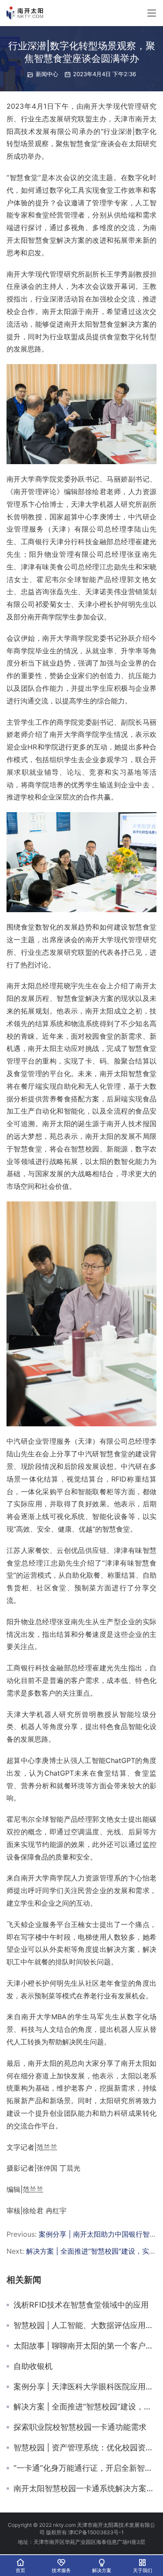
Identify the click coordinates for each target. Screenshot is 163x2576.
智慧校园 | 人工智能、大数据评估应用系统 (85, 2325)
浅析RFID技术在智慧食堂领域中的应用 (81, 2305)
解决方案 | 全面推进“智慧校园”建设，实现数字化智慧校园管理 (85, 2407)
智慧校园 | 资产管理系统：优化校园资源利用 (85, 2448)
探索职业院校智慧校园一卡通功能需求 (80, 2427)
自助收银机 (33, 2366)
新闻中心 (47, 74)
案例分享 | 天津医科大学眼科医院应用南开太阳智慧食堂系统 (85, 2387)
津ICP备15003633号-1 (96, 2532)
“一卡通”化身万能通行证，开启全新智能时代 (85, 2468)
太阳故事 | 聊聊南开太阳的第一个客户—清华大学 (85, 2346)
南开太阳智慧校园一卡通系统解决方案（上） (85, 2489)
